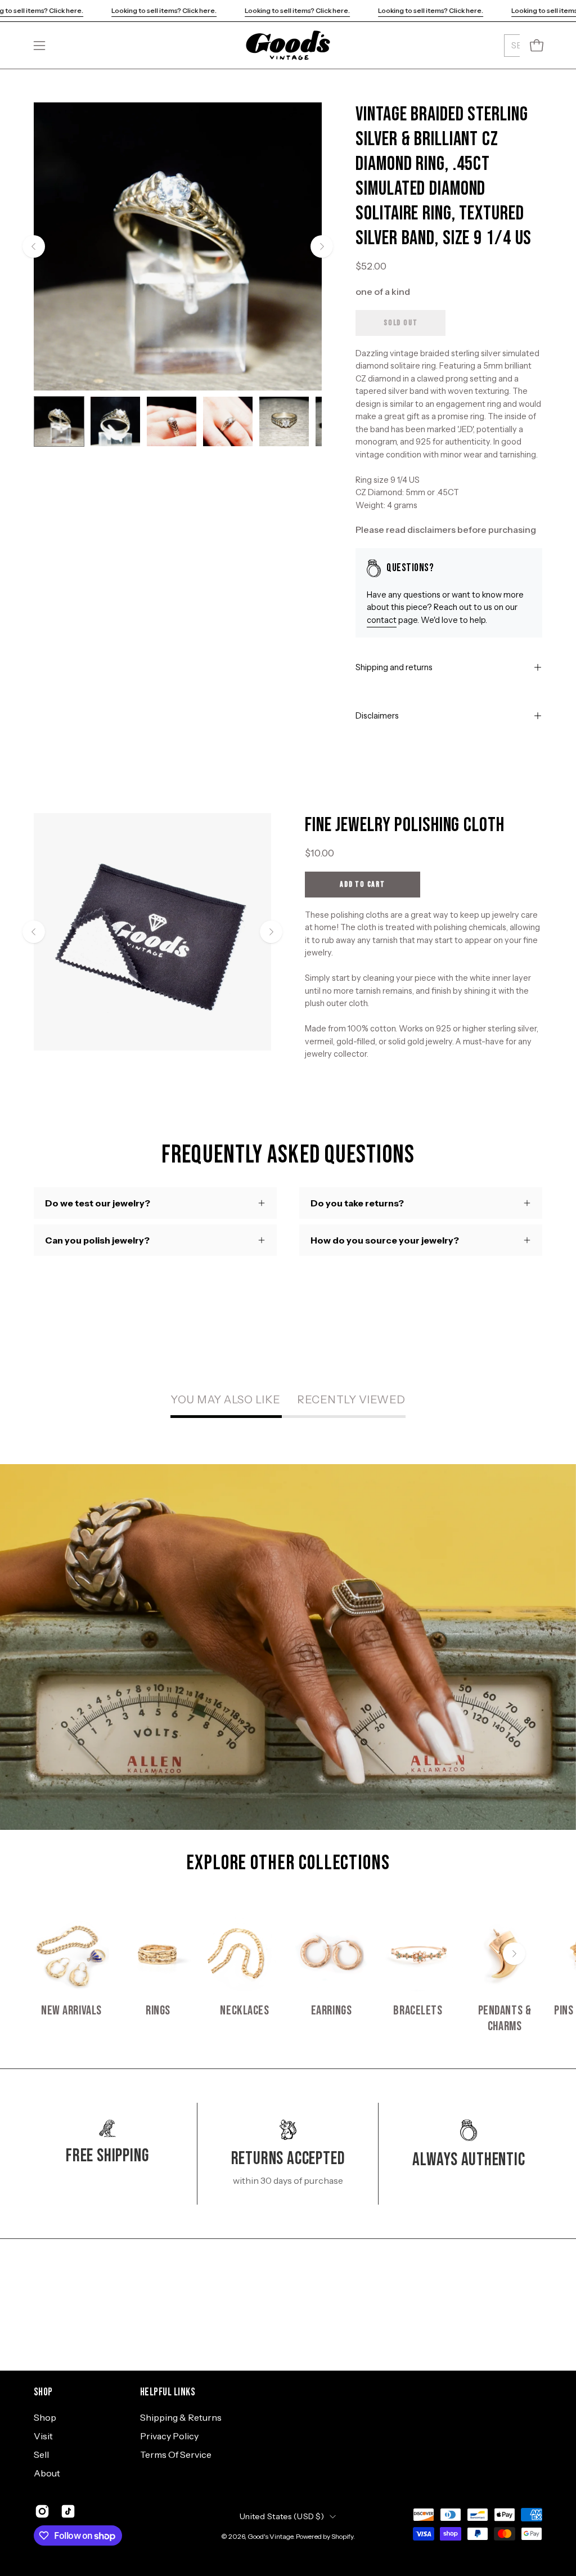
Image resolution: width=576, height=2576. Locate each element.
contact (382, 620)
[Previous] (34, 246)
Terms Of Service (176, 2454)
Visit (43, 2436)
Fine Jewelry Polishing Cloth (405, 825)
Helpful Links (168, 2392)
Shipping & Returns (181, 2417)
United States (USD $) (282, 2516)
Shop (43, 2392)
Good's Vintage (270, 2536)
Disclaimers (377, 716)
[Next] (322, 246)
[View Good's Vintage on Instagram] (42, 2511)
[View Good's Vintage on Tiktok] (68, 2511)
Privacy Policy (169, 2436)
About (47, 2473)
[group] (288, 1975)
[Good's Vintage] (288, 45)
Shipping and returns (394, 667)
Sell (41, 2454)
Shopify (342, 2536)
